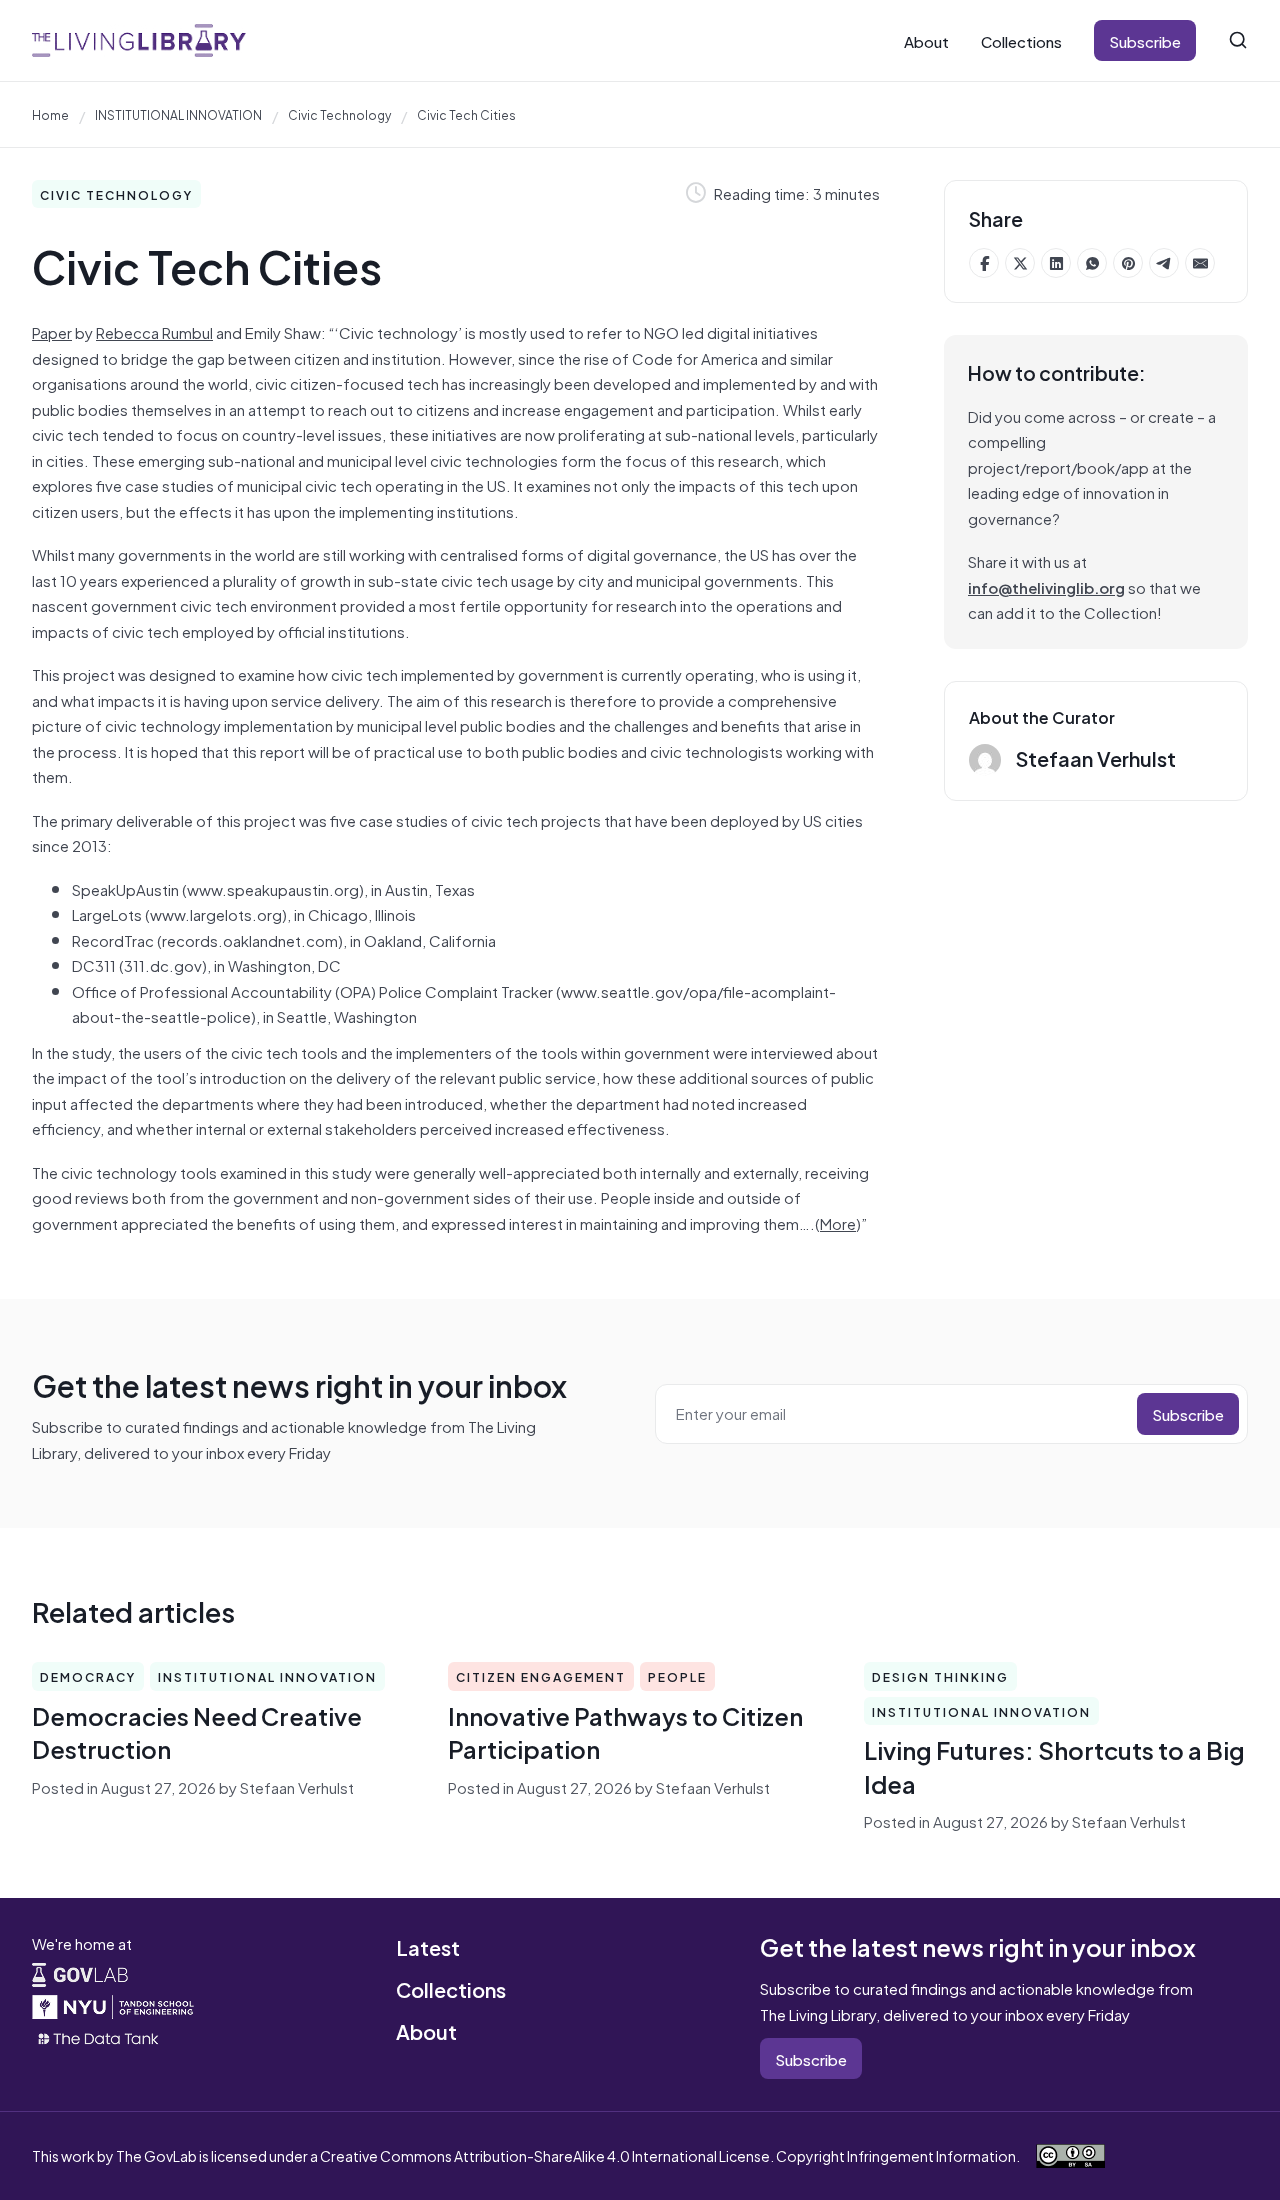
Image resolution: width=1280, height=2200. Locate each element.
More (838, 1222)
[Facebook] (984, 263)
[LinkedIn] (1056, 263)
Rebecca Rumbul (154, 331)
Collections (1021, 40)
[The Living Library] (139, 40)
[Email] (1200, 263)
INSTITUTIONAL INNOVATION (178, 114)
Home (50, 114)
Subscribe (1145, 40)
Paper (52, 331)
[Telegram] (1164, 263)
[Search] (1238, 40)
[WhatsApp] (1092, 263)
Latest (428, 1946)
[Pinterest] (1128, 263)
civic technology (339, 114)
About (926, 40)
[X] (1020, 263)
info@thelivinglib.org (1046, 586)
